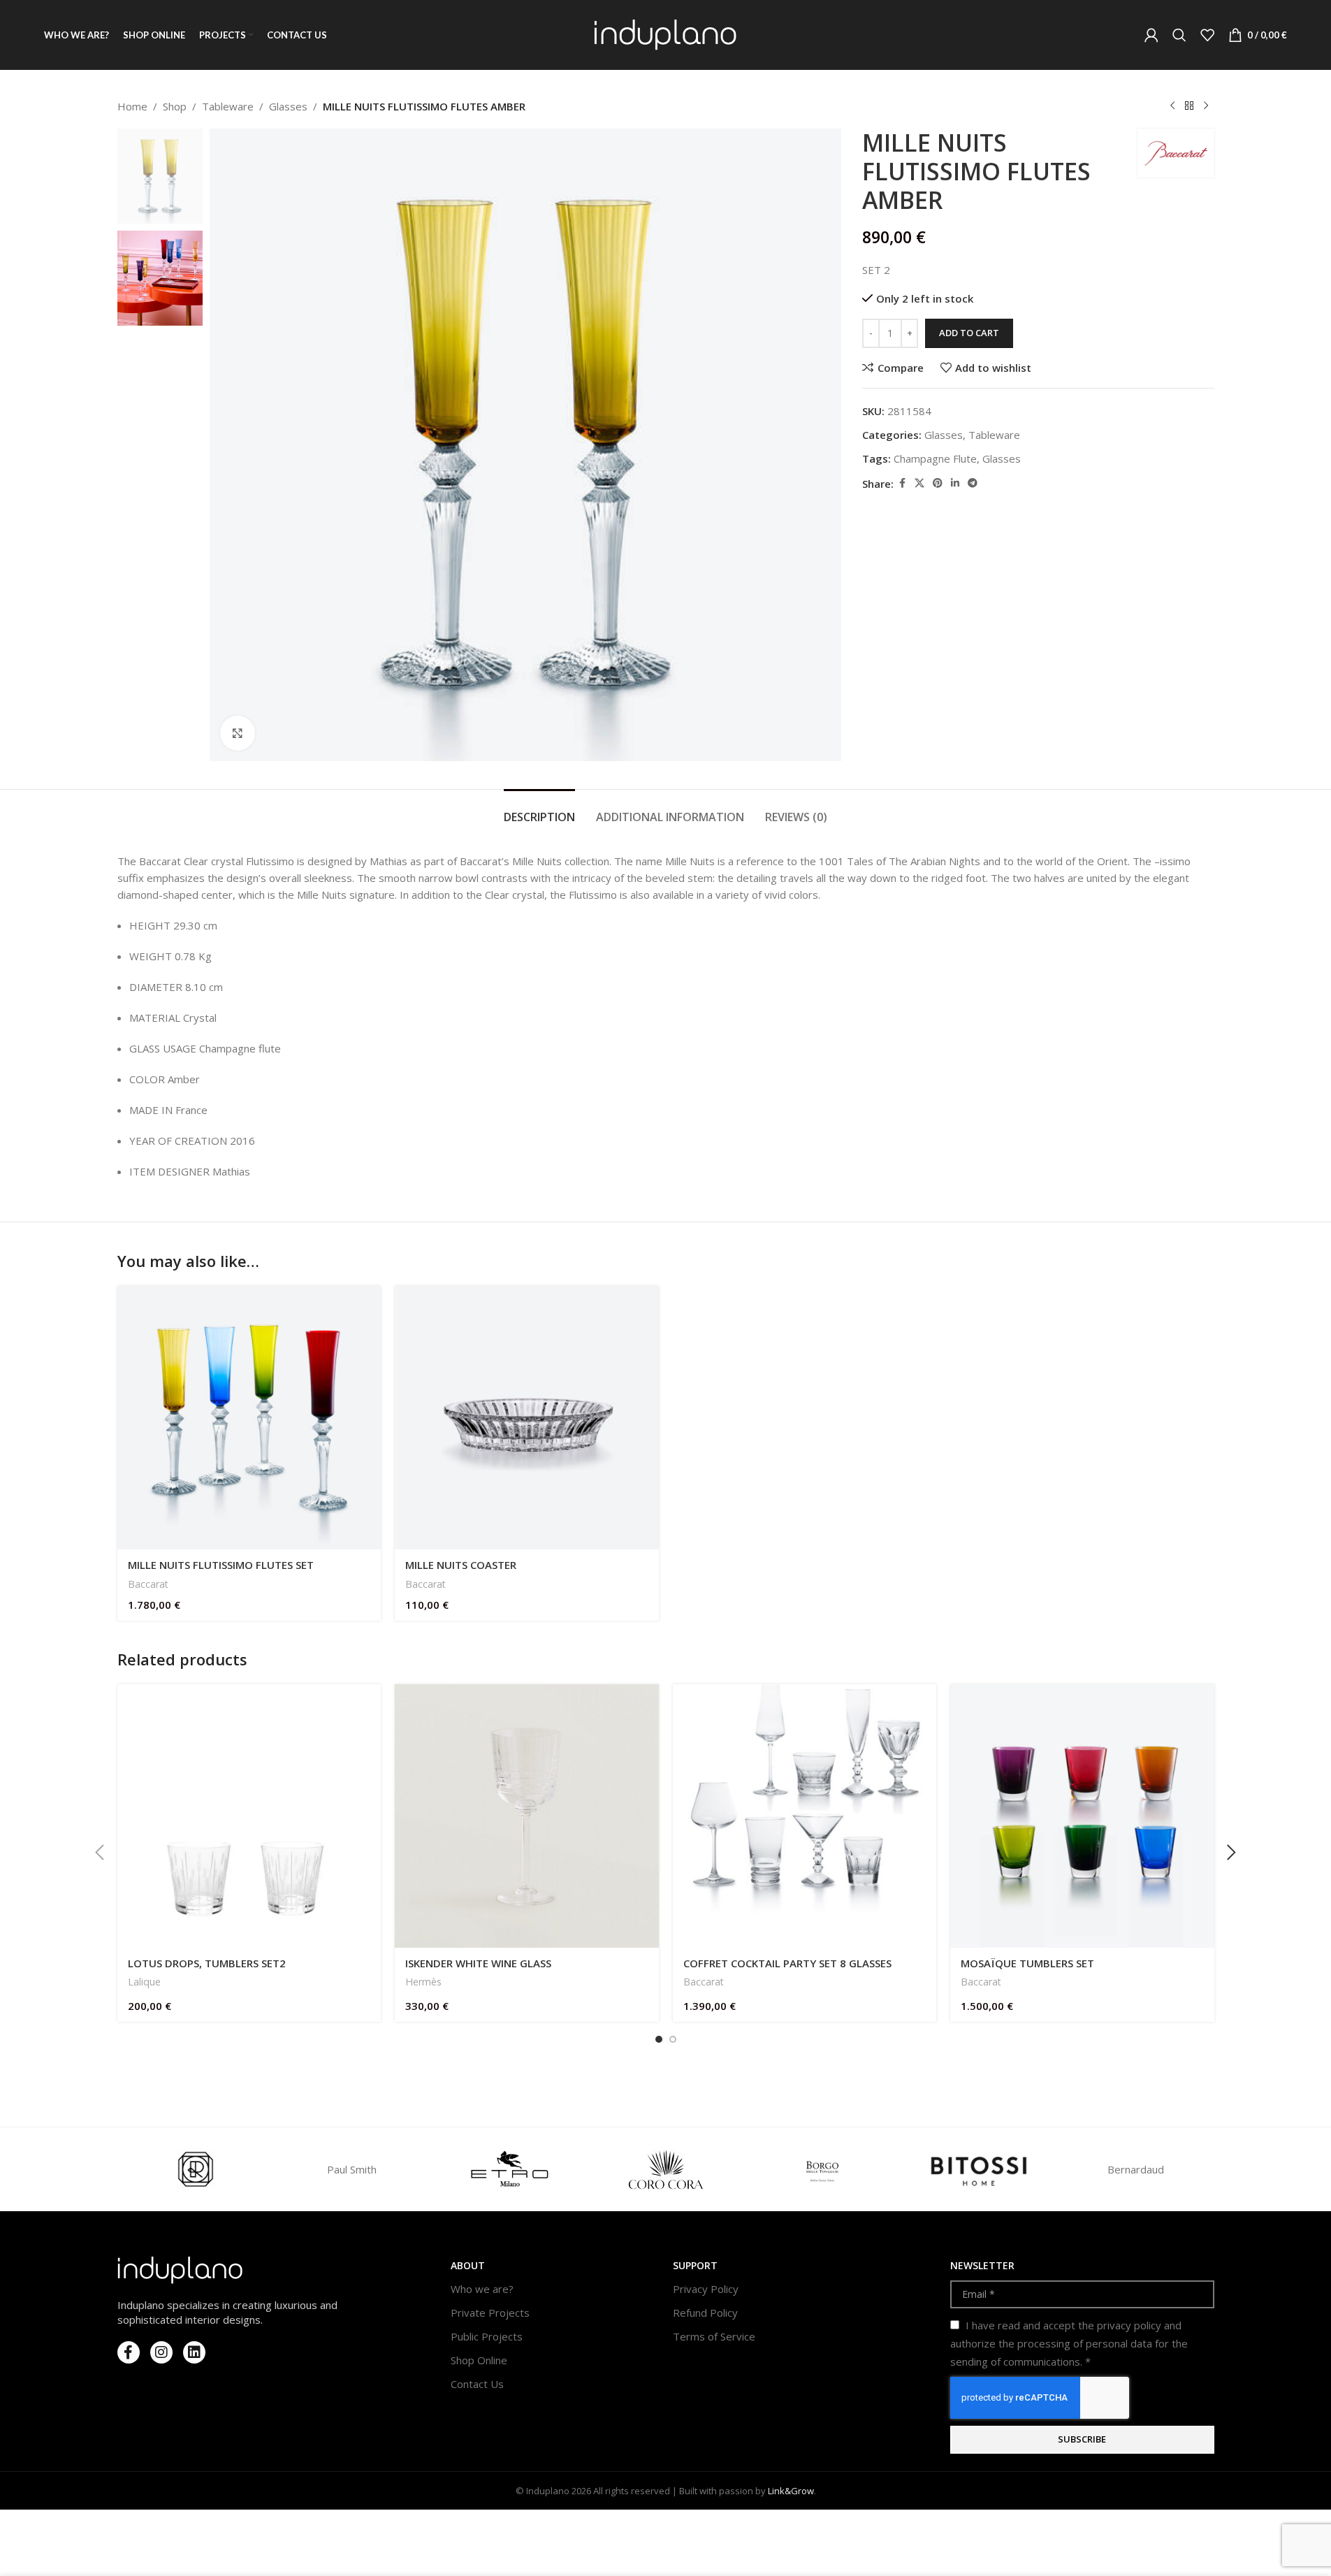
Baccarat (148, 1584)
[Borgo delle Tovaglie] (822, 2169)
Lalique (144, 1982)
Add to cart (969, 333)
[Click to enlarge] (238, 733)
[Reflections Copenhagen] (196, 2169)
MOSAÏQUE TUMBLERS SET (1027, 1963)
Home (132, 106)
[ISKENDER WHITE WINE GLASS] (527, 1816)
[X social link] (919, 483)
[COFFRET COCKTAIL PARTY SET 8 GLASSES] (805, 1816)
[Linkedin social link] (955, 483)
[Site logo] (665, 34)
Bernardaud (1136, 2169)
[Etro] (509, 2169)
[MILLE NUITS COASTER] (527, 1418)
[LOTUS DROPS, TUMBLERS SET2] (249, 1816)
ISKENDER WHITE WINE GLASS (478, 1963)
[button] (100, 1853)
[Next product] (1206, 106)
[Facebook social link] (902, 483)
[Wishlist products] (1207, 35)
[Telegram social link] (973, 483)
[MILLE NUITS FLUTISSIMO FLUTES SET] (249, 1418)
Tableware (228, 106)
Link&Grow (791, 2491)
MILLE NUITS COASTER (461, 1565)
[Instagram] (161, 2352)
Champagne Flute (935, 458)
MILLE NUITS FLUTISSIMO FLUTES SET (221, 1565)
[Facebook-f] (129, 2352)
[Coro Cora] (665, 2169)
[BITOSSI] (979, 2169)
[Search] (1179, 35)
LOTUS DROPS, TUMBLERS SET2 (207, 1963)
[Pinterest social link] (938, 483)
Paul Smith (352, 2169)
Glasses (288, 106)
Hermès (423, 1982)
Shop (175, 106)
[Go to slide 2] (673, 2039)
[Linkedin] (194, 2352)
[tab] (539, 810)
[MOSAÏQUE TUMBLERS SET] (1082, 1816)
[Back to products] (1189, 106)
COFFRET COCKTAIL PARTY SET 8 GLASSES (787, 1963)
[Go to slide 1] (659, 2039)
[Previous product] (1172, 106)
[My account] (1151, 35)
